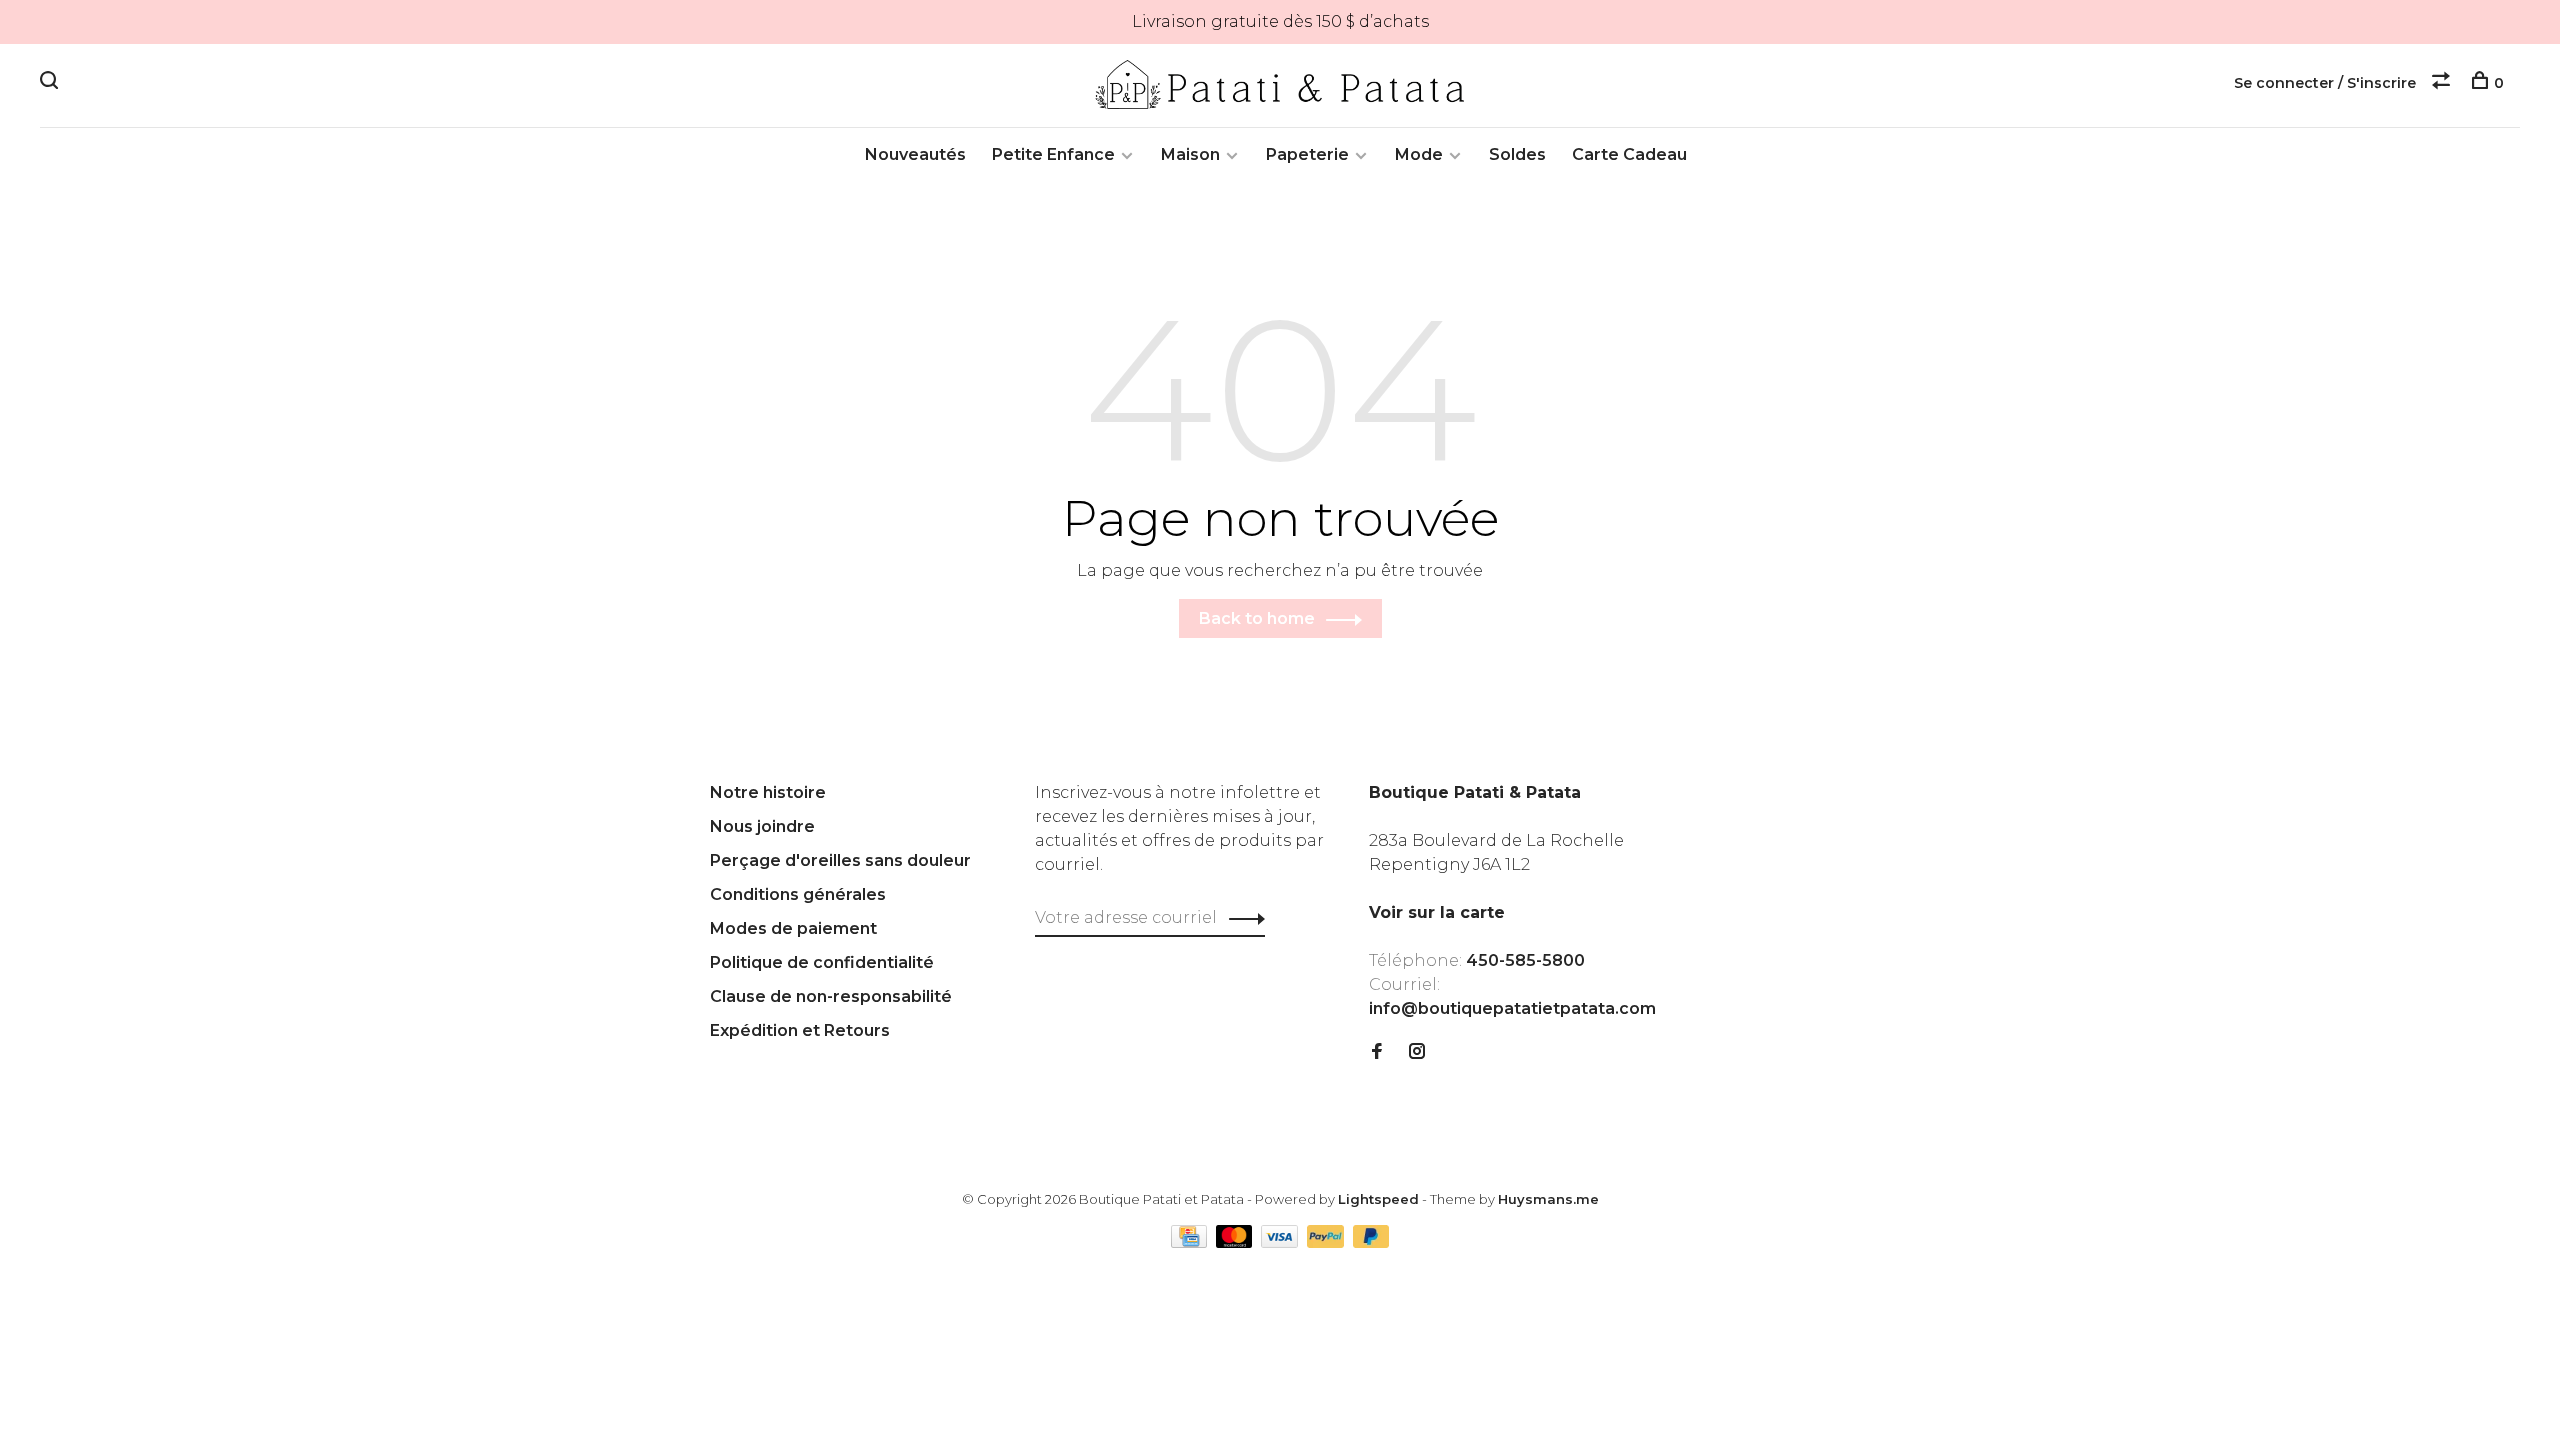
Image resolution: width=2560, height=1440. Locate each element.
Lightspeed (1378, 1199)
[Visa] (1281, 1242)
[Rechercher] (51, 83)
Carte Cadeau (1629, 154)
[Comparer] (2443, 83)
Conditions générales (798, 894)
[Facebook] (1377, 1052)
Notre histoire (768, 792)
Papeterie (1307, 154)
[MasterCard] (1236, 1242)
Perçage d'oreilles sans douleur (840, 860)
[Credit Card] (1191, 1242)
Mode (1419, 154)
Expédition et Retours (800, 1030)
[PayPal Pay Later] (1371, 1242)
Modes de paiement (793, 928)
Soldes (1517, 154)
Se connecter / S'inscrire (2325, 83)
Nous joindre (762, 826)
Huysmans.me (1548, 1199)
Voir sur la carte (1437, 912)
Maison (1190, 154)
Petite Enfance (1053, 154)
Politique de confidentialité (822, 962)
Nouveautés (915, 154)
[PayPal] (1327, 1242)
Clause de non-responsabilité (831, 996)
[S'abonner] (1241, 918)
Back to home (1257, 618)
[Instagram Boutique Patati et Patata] (1417, 1052)
